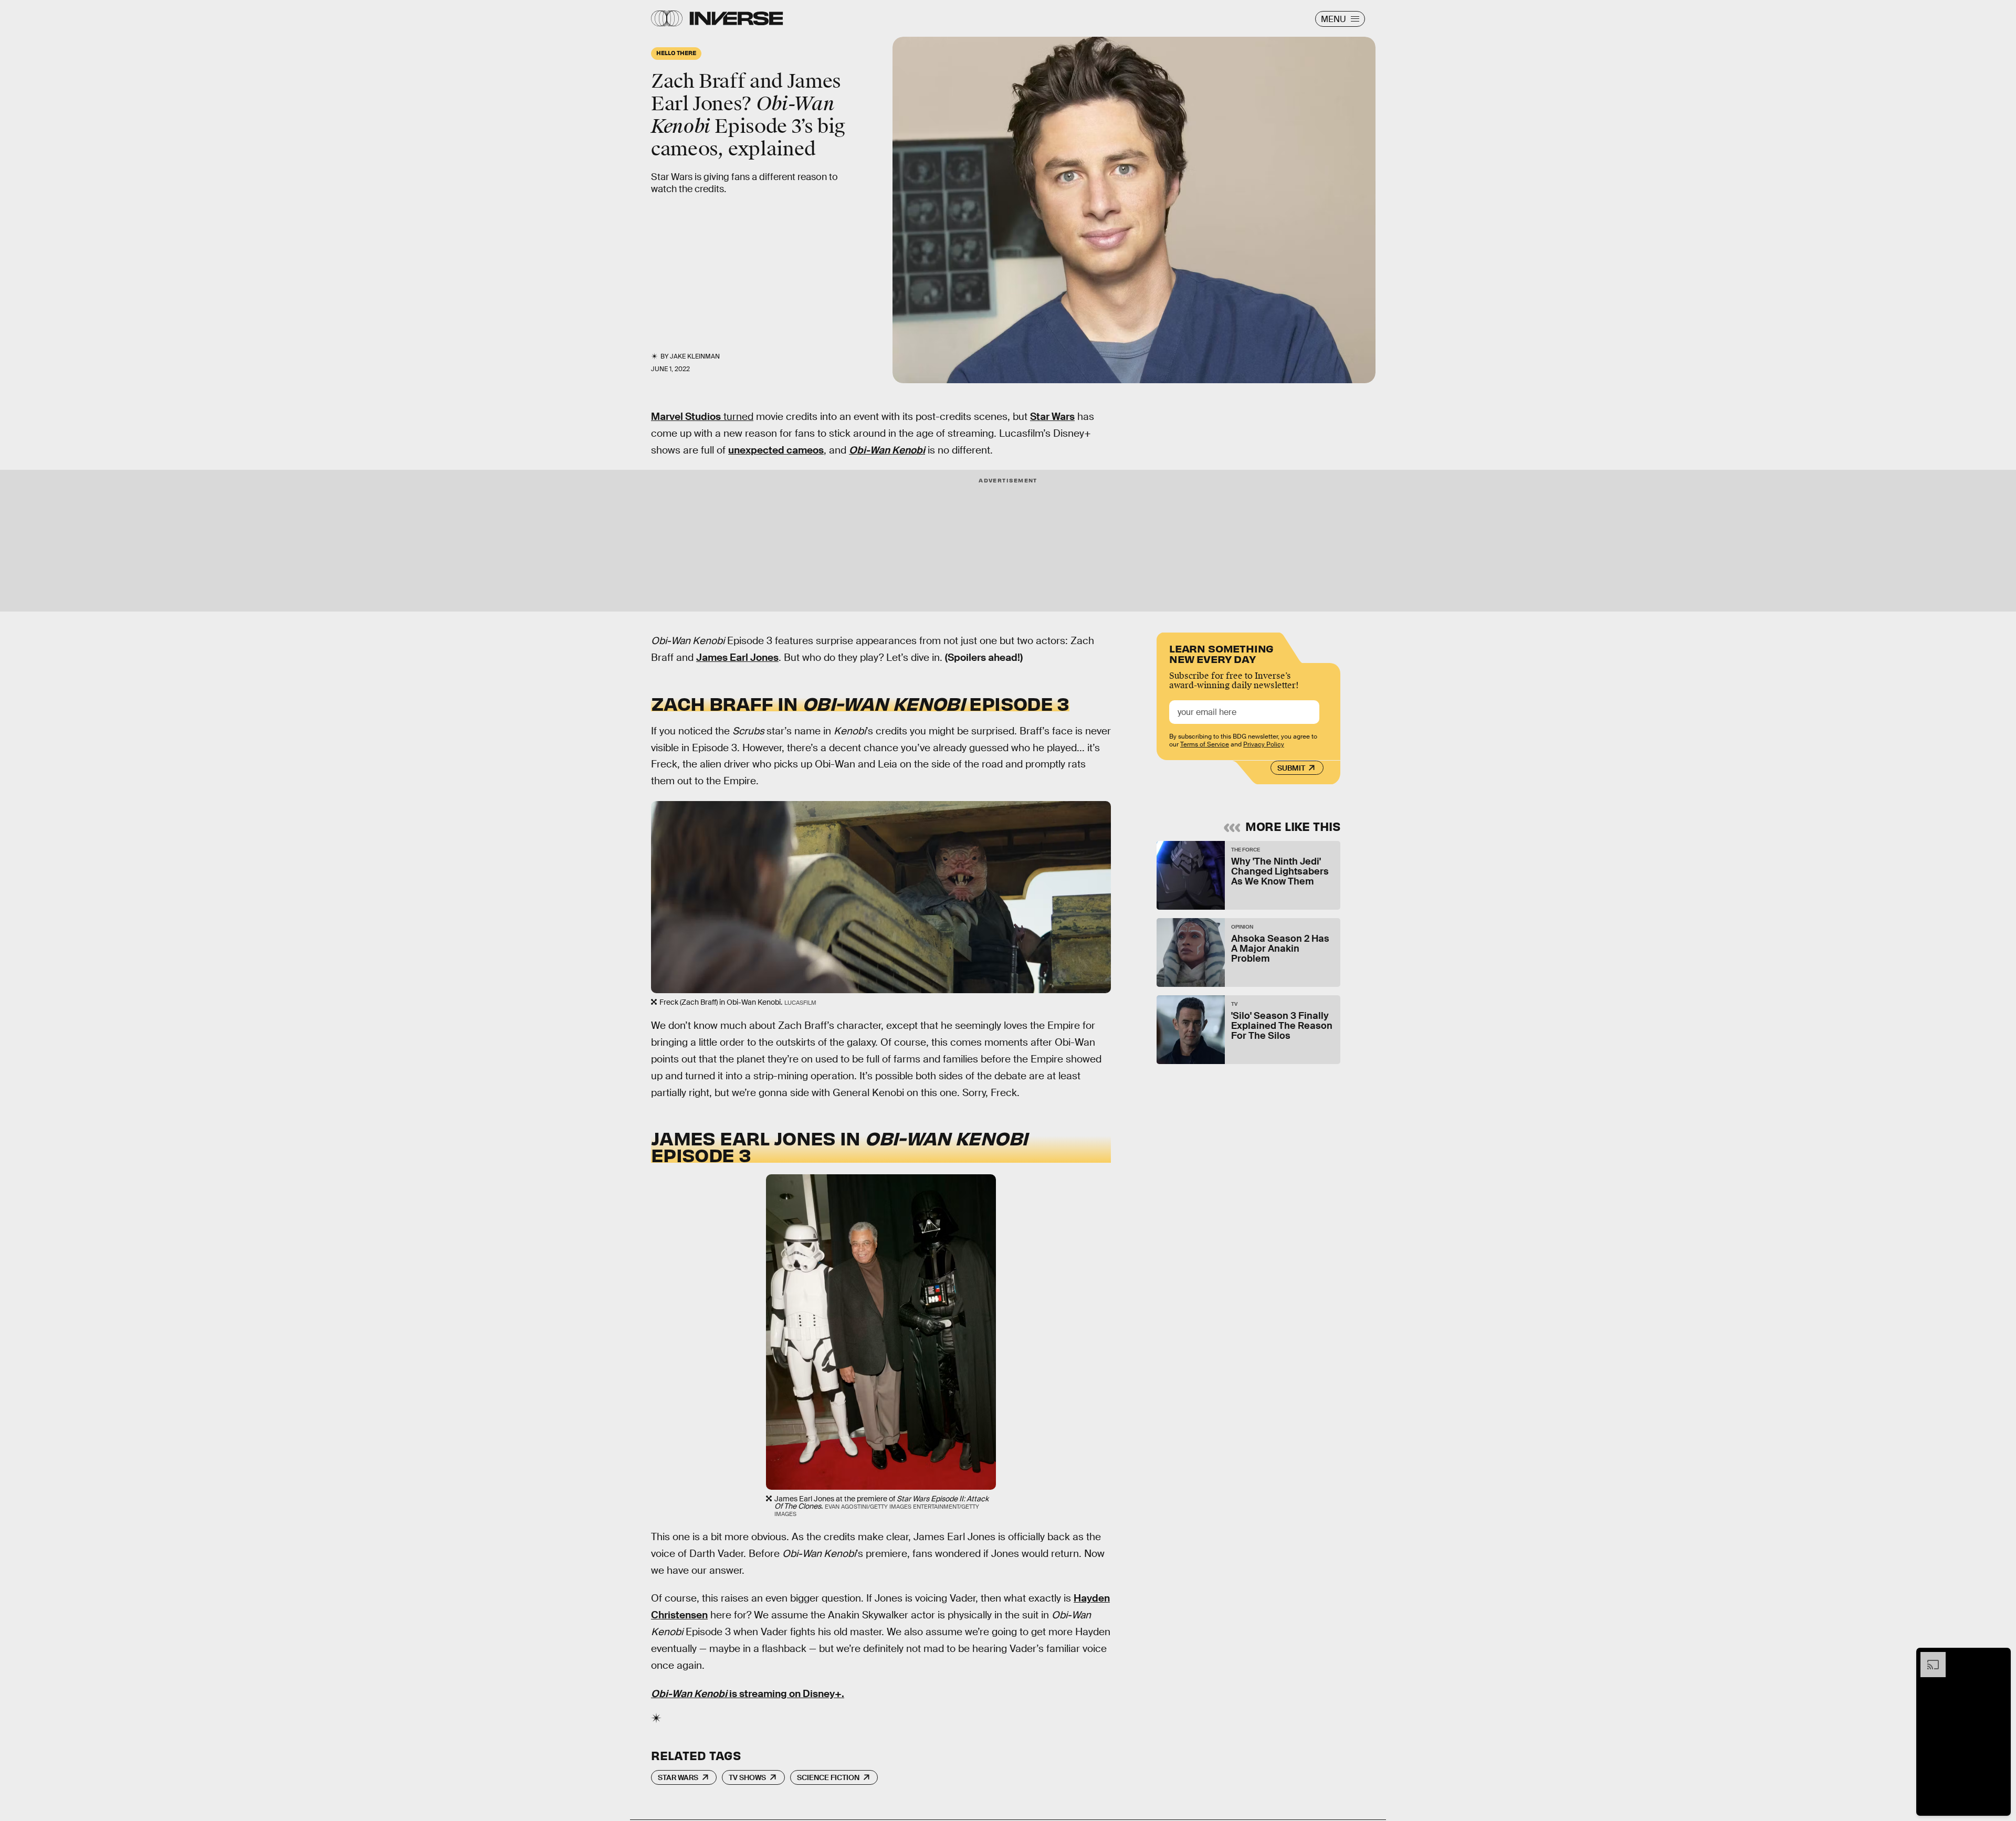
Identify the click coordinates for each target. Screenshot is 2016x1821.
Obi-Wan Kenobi (887, 450)
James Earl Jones (737, 657)
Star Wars (1052, 417)
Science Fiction (828, 1777)
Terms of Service (1205, 744)
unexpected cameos (776, 450)
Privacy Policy (1264, 744)
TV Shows (747, 1777)
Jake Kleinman (695, 356)
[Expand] (1928, 1657)
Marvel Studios (686, 417)
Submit (1291, 768)
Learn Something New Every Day (1221, 653)
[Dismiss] (1999, 1657)
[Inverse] (736, 18)
